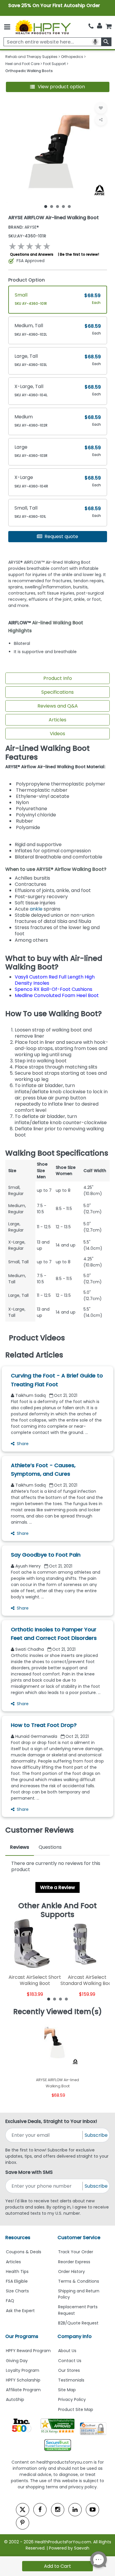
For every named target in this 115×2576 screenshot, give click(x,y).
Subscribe (96, 2135)
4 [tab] (63, 206)
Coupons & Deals (24, 2252)
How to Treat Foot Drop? (44, 1725)
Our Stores (69, 2370)
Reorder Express (74, 2262)
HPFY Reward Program (28, 2351)
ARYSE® (24, 227)
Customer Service (79, 2238)
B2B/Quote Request (78, 2323)
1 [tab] (46, 206)
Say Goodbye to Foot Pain (46, 1555)
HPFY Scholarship (23, 2380)
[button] (58, 87)
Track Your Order (76, 2252)
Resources (18, 2238)
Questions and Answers (32, 254)
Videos (57, 734)
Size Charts (17, 2291)
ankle (36, 909)
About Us (67, 2351)
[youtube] (92, 2510)
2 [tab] (52, 206)
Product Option (27, 280)
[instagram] (58, 2510)
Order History (72, 2272)
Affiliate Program (23, 2390)
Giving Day (17, 2361)
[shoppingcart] (109, 26)
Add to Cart (57, 2566)
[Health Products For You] (43, 27)
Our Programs (22, 2336)
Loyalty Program (23, 2370)
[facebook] (40, 2510)
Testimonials (71, 2380)
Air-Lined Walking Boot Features (47, 753)
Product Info (58, 678)
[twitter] (23, 2510)
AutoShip (15, 2399)
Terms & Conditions (79, 2281)
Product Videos (37, 1338)
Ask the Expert (20, 2311)
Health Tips (17, 2272)
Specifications (57, 692)
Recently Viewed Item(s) (58, 2012)
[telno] (91, 26)
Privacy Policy (72, 2399)
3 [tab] (57, 206)
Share (23, 1444)
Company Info (75, 2336)
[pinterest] (23, 2523)
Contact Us (70, 2361)
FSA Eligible (17, 2281)
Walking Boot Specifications (57, 1153)
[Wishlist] (101, 108)
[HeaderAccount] (100, 26)
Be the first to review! (79, 254)
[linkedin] (75, 2510)
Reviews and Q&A (58, 706)
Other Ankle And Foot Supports (57, 1910)
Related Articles (34, 1355)
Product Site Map (76, 2409)
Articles (57, 720)
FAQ (10, 2301)
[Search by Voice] (95, 42)
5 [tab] (69, 206)
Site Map (67, 2390)
